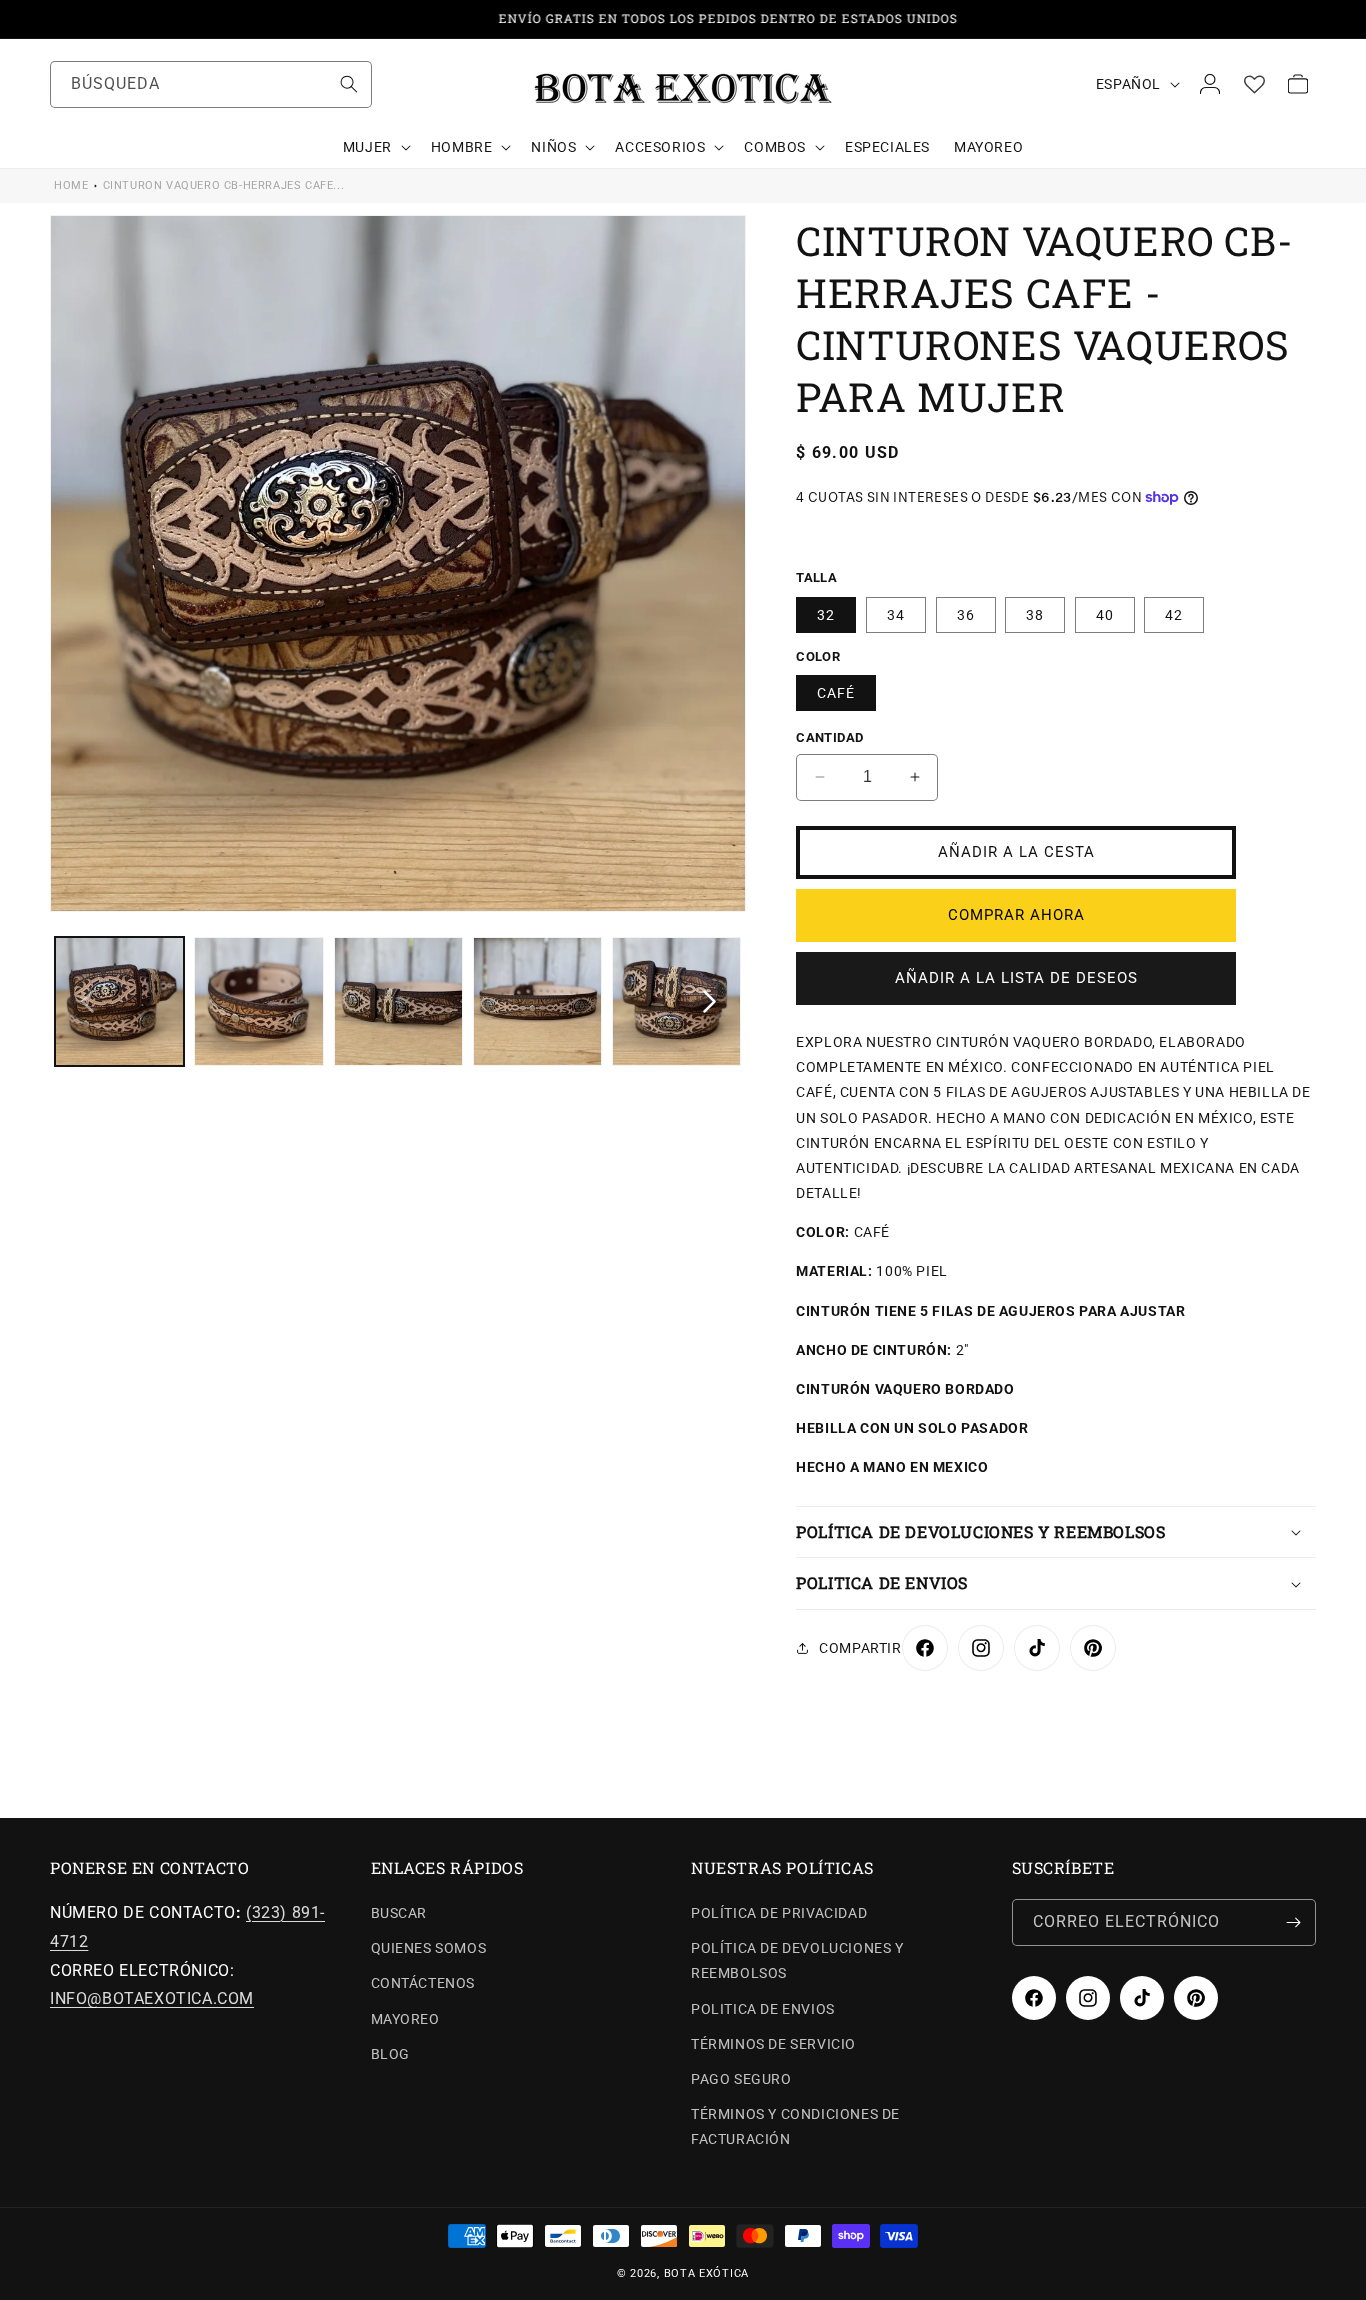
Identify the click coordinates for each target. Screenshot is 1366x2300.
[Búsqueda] (349, 84)
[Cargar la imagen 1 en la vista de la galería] (119, 1001)
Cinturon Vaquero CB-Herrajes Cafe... (224, 185)
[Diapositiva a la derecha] (709, 1001)
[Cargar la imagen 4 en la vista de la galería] (537, 1001)
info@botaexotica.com (152, 1998)
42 (1174, 615)
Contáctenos (423, 1983)
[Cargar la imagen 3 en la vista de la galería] (398, 1001)
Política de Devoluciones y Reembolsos (797, 1960)
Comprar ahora (1016, 915)
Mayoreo (405, 2019)
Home (71, 185)
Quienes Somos (429, 1948)
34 (896, 615)
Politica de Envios (763, 2009)
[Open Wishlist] (1254, 84)
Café (836, 693)
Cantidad (829, 737)
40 (1105, 615)
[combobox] (211, 84)
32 (826, 615)
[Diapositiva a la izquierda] (87, 1001)
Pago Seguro (741, 2079)
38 (1035, 615)
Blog (390, 2054)
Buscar (399, 1913)
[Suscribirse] (1293, 1922)
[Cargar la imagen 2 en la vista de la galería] (258, 1001)
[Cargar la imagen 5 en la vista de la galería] (676, 1001)
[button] (375, 147)
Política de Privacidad (779, 1913)
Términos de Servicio (773, 2044)
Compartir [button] (860, 1648)
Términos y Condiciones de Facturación (795, 2126)
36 (966, 615)
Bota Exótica (706, 2273)
